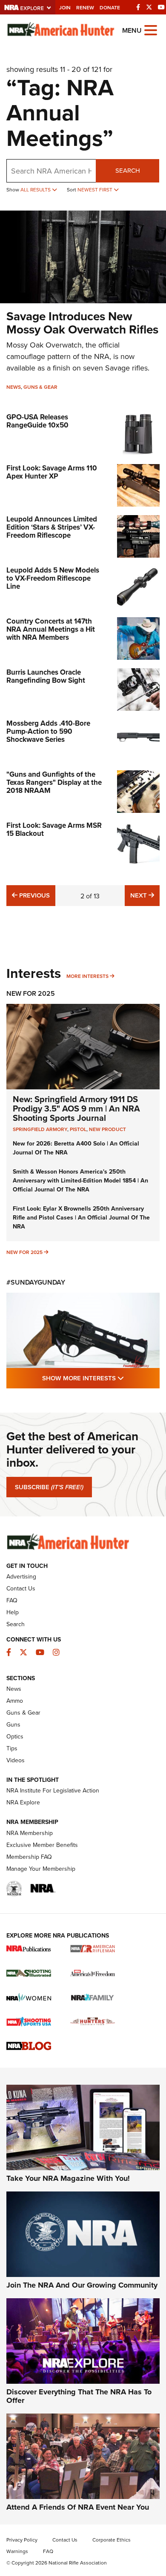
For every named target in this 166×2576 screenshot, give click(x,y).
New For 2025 (31, 993)
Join (65, 7)
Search (128, 170)
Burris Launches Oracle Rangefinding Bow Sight (46, 676)
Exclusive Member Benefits (42, 1845)
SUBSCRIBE (49, 1487)
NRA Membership (30, 1833)
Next (145, 895)
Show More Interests (101, 1378)
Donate (110, 7)
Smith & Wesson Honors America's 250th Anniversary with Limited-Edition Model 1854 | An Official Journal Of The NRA (80, 1180)
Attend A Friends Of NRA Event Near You (78, 2507)
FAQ (12, 1600)
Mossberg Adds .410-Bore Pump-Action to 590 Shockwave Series (48, 731)
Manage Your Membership (41, 1869)
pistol (78, 1129)
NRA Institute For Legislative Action (53, 1790)
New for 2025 (24, 1252)
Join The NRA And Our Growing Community (82, 2285)
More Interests (87, 976)
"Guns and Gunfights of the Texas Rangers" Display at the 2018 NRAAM (54, 782)
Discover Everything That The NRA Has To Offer (79, 2396)
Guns (13, 1724)
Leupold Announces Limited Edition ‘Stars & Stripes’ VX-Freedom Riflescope (52, 527)
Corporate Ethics (112, 2540)
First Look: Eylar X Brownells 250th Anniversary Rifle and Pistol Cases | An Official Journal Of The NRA (81, 1217)
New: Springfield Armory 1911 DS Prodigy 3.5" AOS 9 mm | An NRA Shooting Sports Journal (76, 1108)
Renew (85, 7)
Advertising (21, 1576)
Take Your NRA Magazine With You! (68, 2178)
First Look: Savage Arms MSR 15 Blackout (54, 829)
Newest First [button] (96, 189)
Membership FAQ (29, 1857)
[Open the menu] (151, 30)
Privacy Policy (22, 2540)
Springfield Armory (40, 1129)
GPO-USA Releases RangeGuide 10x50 (37, 421)
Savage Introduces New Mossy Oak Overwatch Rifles (82, 323)
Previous (33, 895)
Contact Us (21, 1588)
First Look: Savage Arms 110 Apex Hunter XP (52, 472)
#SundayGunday (36, 1282)
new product (107, 1129)
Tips (12, 1748)
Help (13, 1612)
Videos (16, 1760)
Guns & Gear (40, 387)
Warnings (17, 2551)
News (14, 387)
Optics (15, 1736)
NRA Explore (23, 1802)
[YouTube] (161, 7)
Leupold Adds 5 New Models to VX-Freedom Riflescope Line (53, 578)
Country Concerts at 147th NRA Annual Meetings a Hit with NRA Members (51, 629)
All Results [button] (36, 189)
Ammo (15, 1701)
